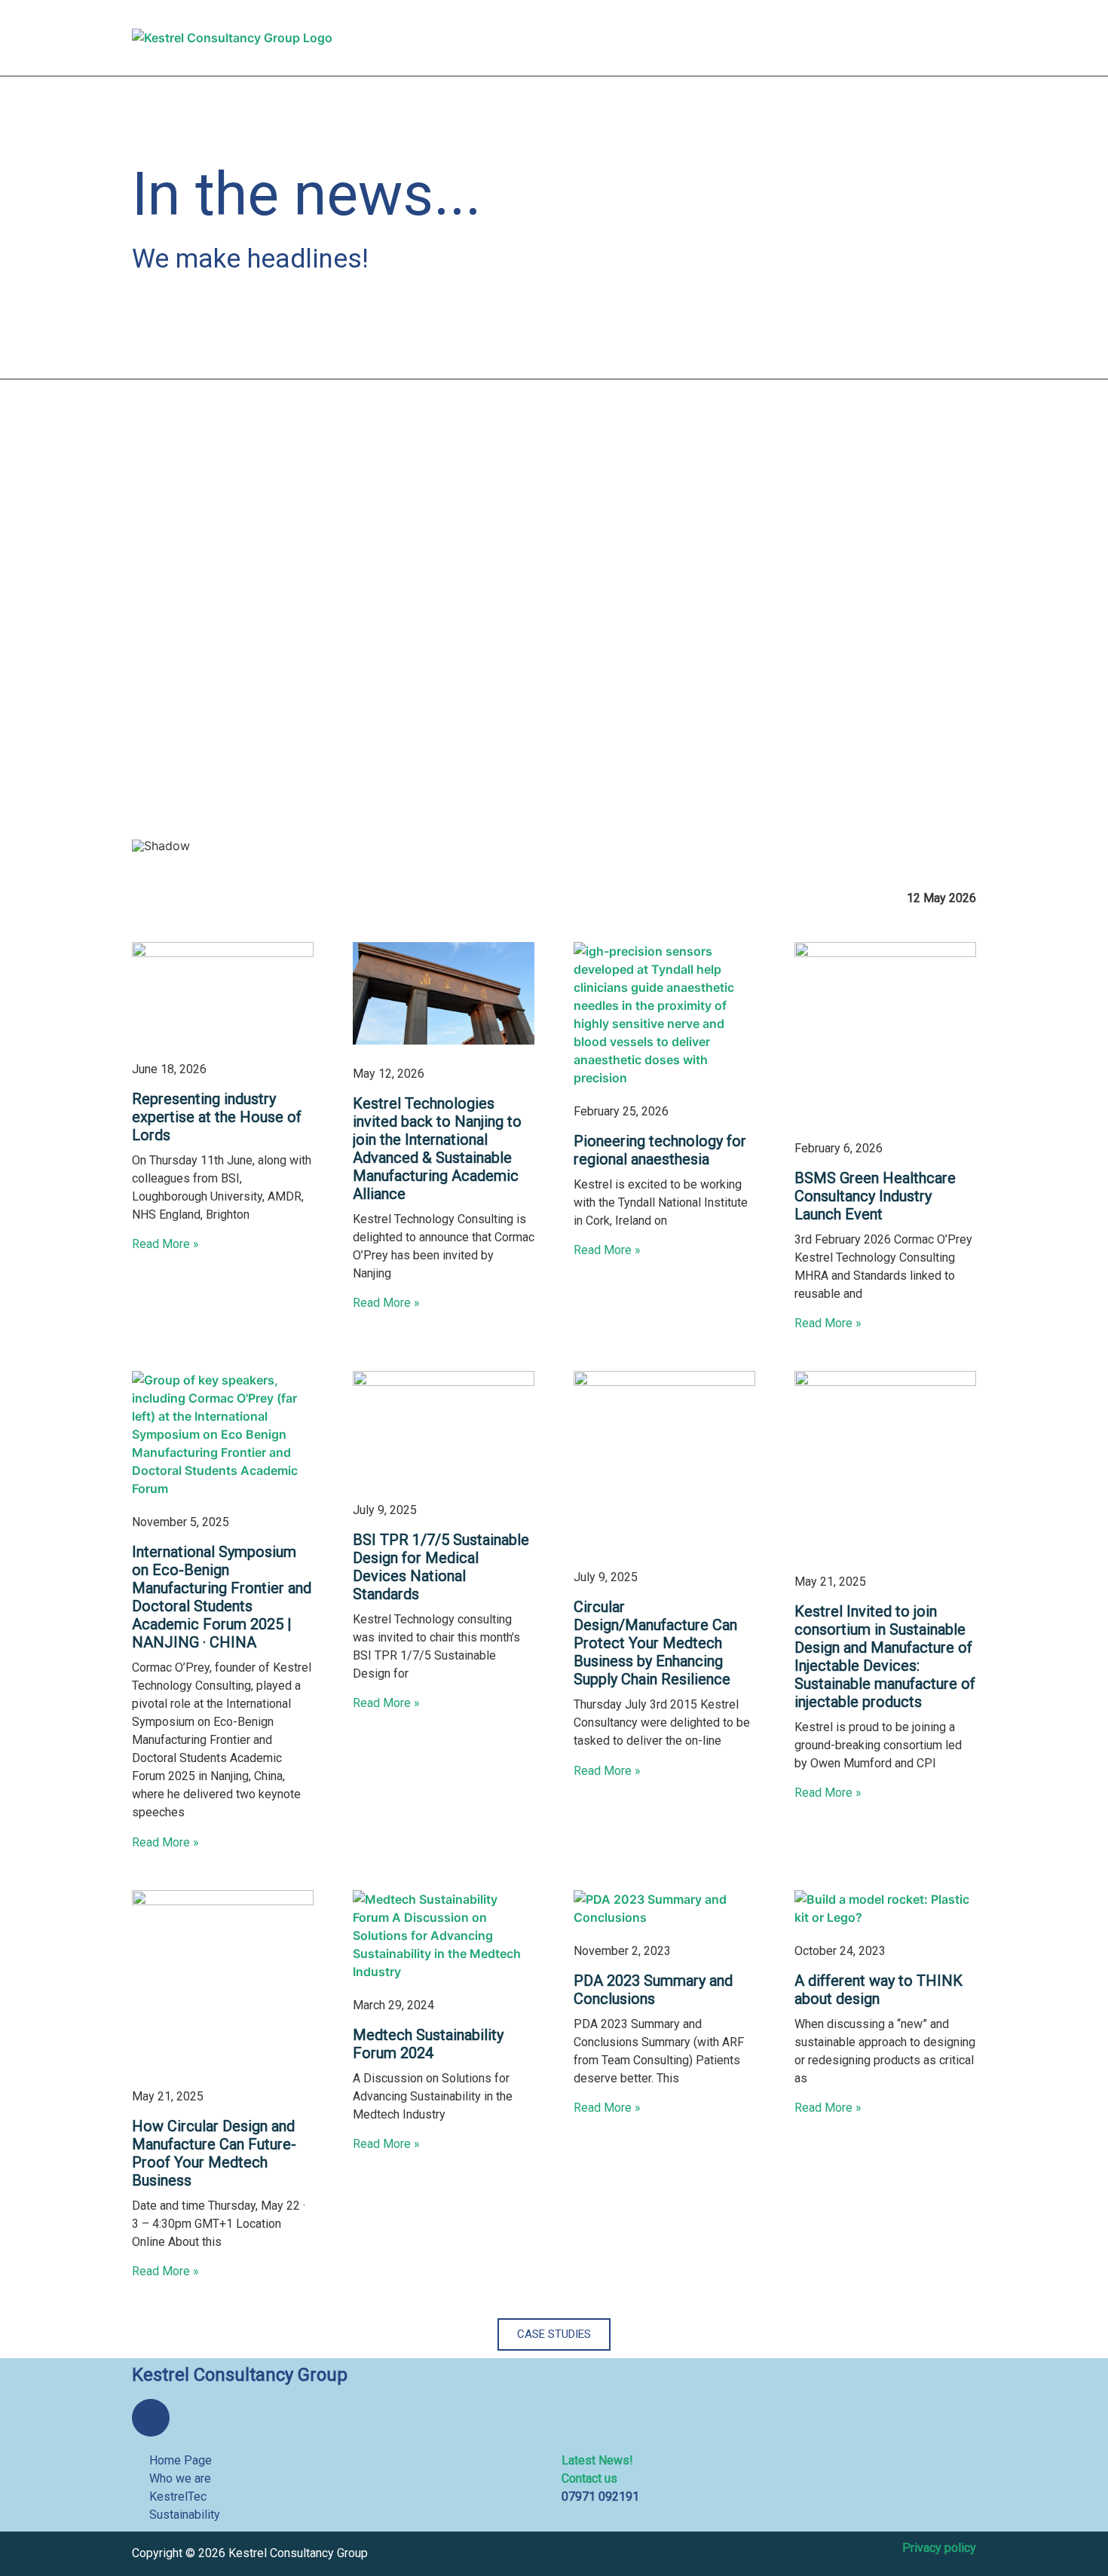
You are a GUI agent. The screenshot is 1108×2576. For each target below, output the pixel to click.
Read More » (165, 1244)
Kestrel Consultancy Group (240, 2375)
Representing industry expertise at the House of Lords (217, 1117)
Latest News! (597, 2460)
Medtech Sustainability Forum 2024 (428, 2044)
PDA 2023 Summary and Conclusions (653, 1990)
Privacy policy (939, 2548)
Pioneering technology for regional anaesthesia (660, 1150)
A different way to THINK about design (878, 1990)
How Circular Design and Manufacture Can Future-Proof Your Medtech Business (214, 2153)
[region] (554, 647)
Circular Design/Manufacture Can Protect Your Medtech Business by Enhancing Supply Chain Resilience (655, 1643)
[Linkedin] (151, 2418)
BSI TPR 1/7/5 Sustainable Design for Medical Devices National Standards (441, 1567)
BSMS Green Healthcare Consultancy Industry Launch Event (875, 1196)
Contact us (589, 2478)
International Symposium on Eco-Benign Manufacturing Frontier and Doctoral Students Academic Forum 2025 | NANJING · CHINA (222, 1597)
